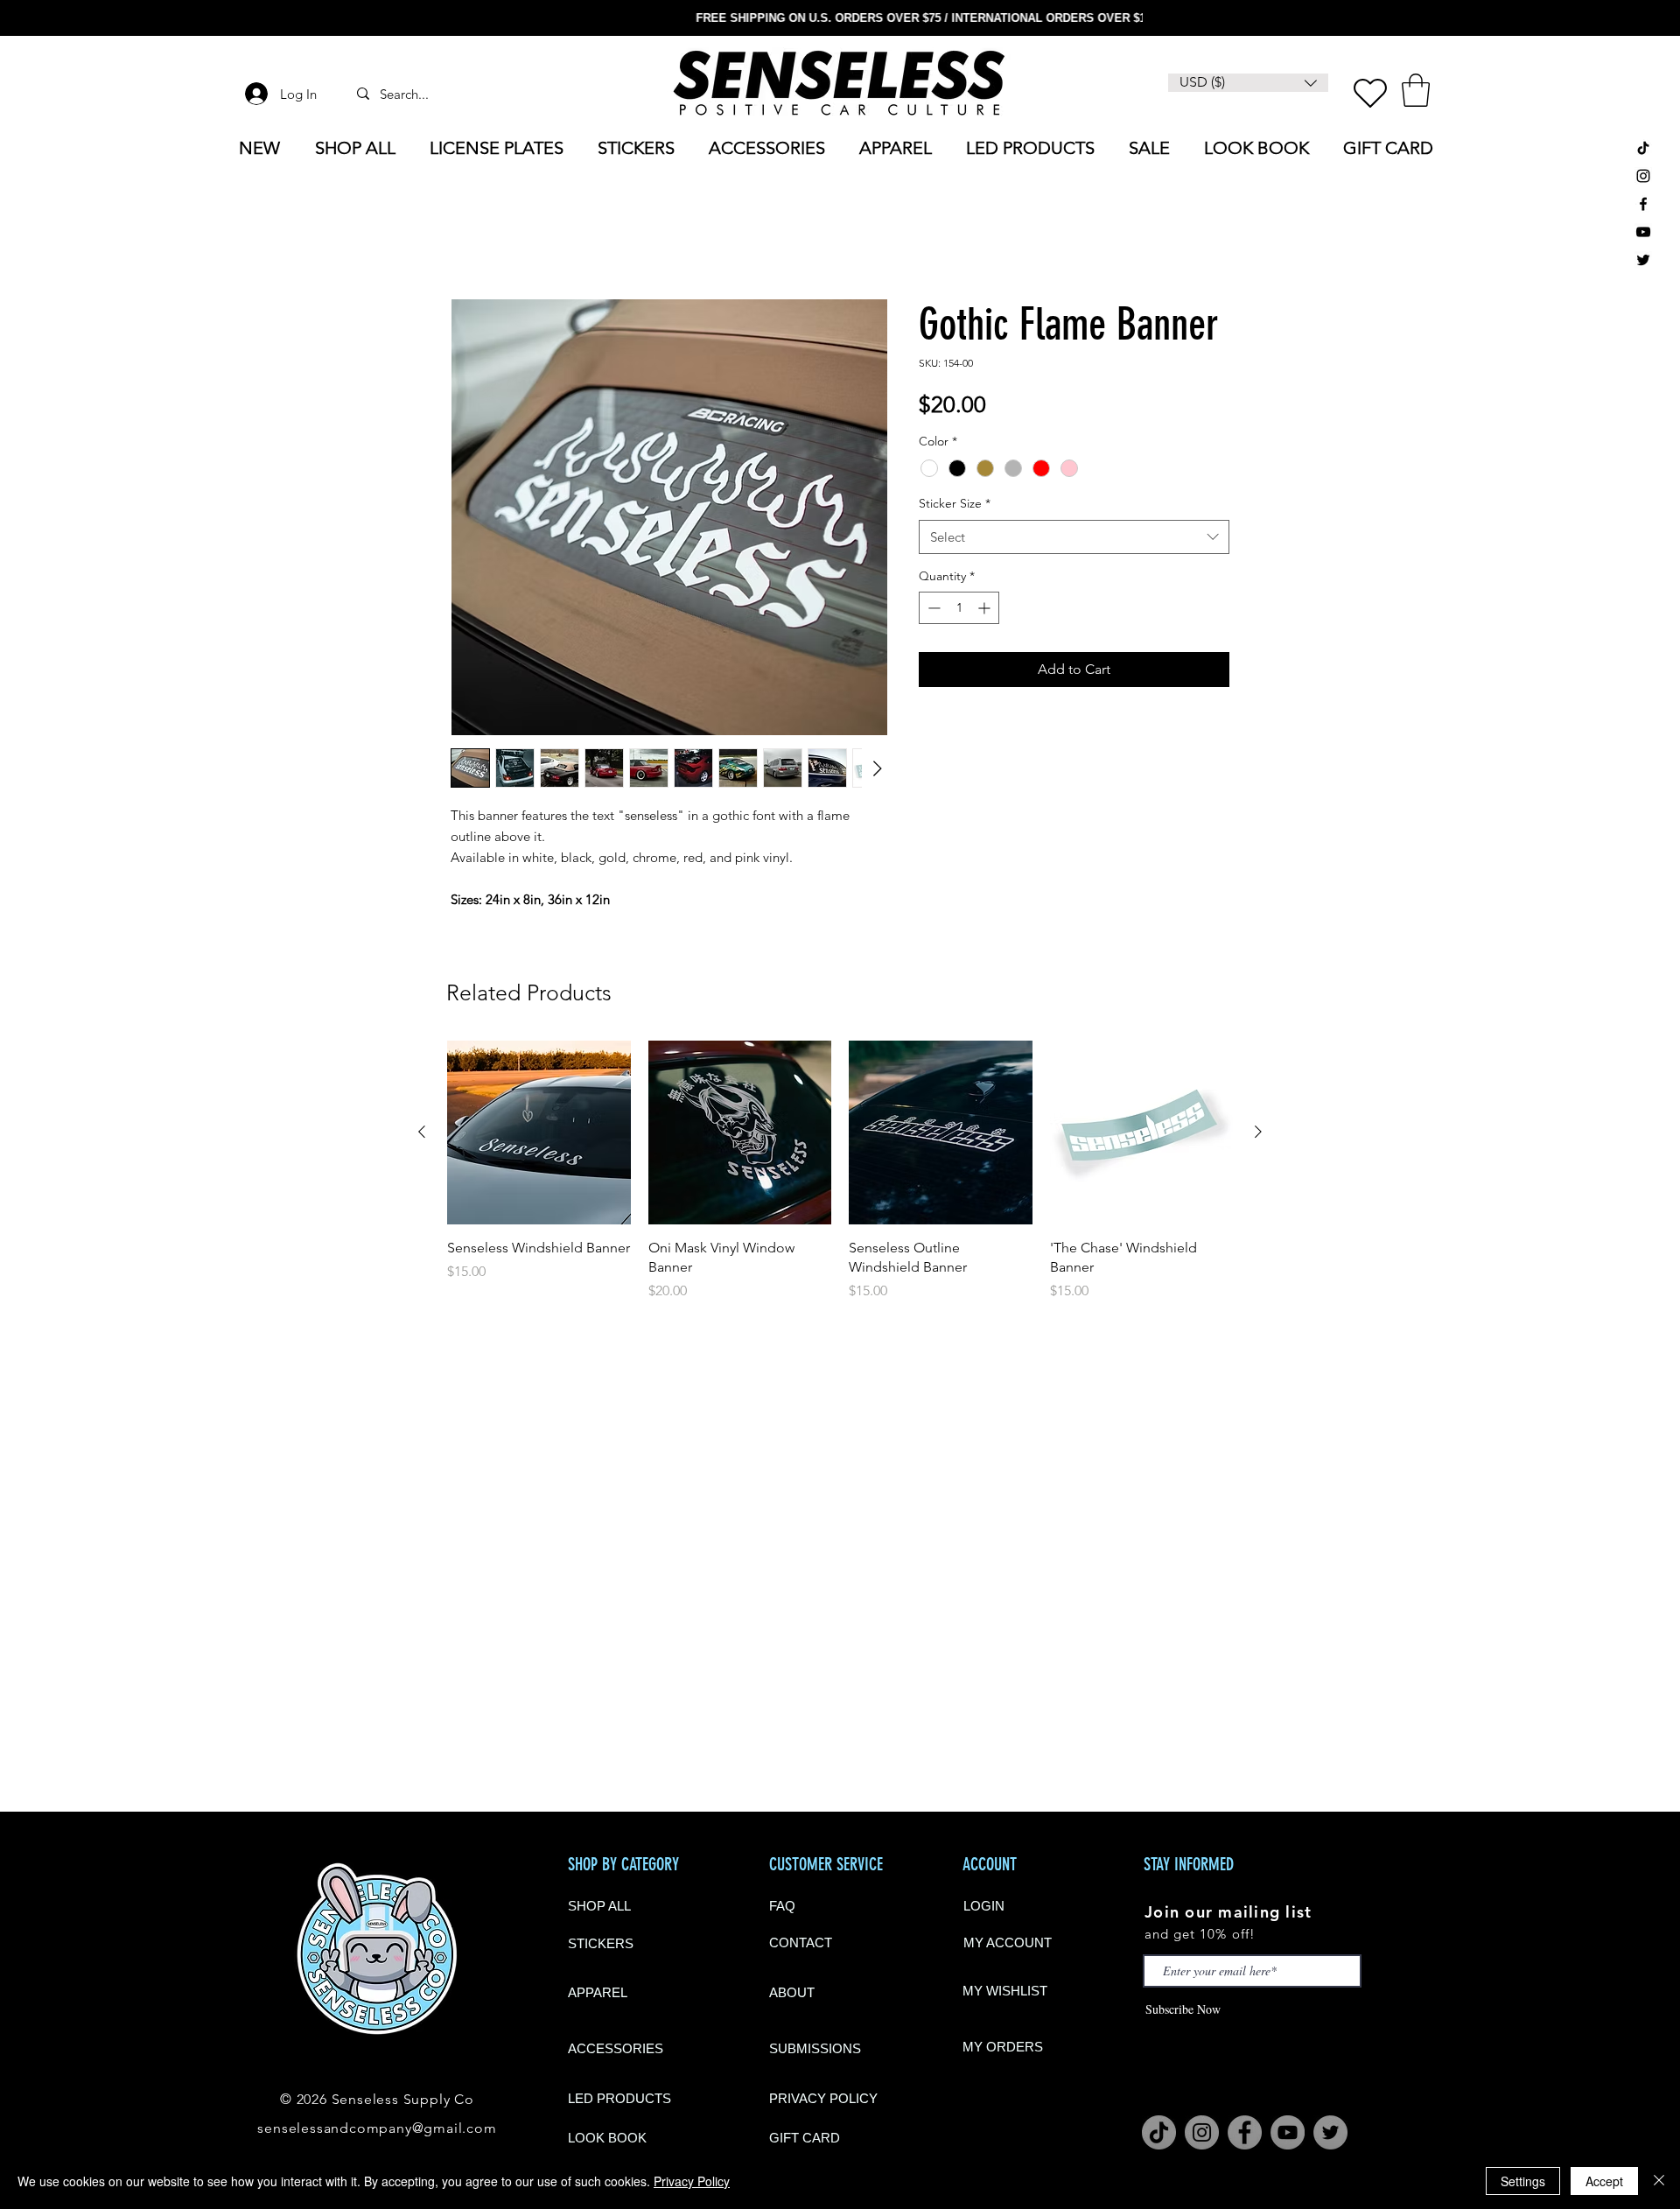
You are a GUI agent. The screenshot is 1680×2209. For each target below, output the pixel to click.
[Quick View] (539, 1133)
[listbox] (1248, 83)
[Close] (1659, 2181)
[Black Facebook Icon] (1643, 204)
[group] (840, 1171)
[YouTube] (1643, 232)
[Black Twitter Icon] (1643, 260)
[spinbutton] (959, 608)
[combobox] (1074, 537)
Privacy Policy (692, 2181)
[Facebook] (1245, 2132)
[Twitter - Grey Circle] (1330, 2132)
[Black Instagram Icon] (1643, 176)
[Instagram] (1202, 2132)
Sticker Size (955, 503)
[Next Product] (1258, 1132)
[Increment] (986, 608)
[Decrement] (932, 608)
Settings (1523, 2181)
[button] (1416, 90)
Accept (1604, 2181)
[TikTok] (1643, 148)
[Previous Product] (422, 1132)
